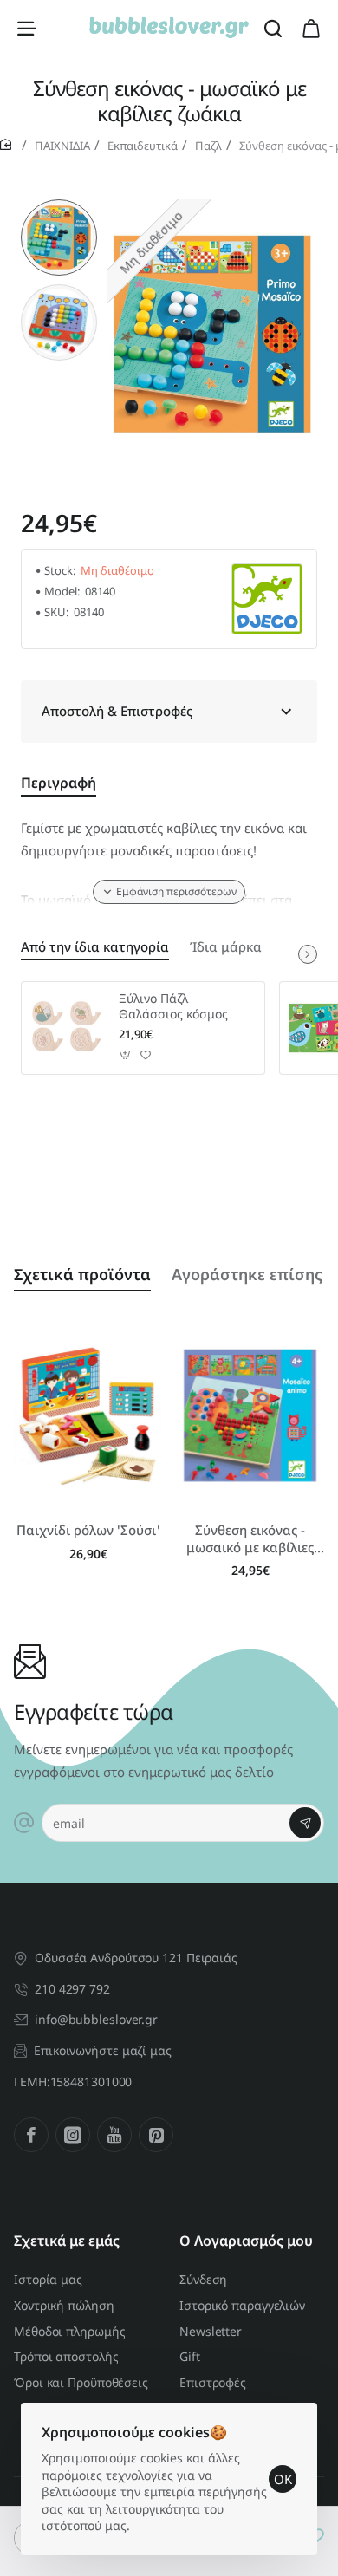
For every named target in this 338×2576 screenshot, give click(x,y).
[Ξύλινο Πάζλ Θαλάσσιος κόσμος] (68, 1028)
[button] (59, 206)
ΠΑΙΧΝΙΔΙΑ (62, 146)
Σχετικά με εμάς (67, 2241)
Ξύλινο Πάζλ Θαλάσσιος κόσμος (173, 1006)
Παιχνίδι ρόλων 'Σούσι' (88, 1530)
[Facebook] (31, 2135)
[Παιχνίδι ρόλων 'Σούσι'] (88, 1415)
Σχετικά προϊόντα (82, 1274)
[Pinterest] (156, 2135)
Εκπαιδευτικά (143, 146)
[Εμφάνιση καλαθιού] (311, 28)
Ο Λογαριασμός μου (246, 2241)
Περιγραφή (58, 783)
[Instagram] (73, 2135)
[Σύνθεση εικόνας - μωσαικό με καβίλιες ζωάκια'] (250, 1415)
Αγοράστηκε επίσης (247, 1274)
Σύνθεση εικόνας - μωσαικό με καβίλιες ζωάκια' (250, 1539)
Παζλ (208, 146)
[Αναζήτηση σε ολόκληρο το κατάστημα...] (273, 28)
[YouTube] (114, 2135)
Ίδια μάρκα (226, 947)
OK (283, 2479)
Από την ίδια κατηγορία (95, 947)
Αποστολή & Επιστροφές (117, 711)
